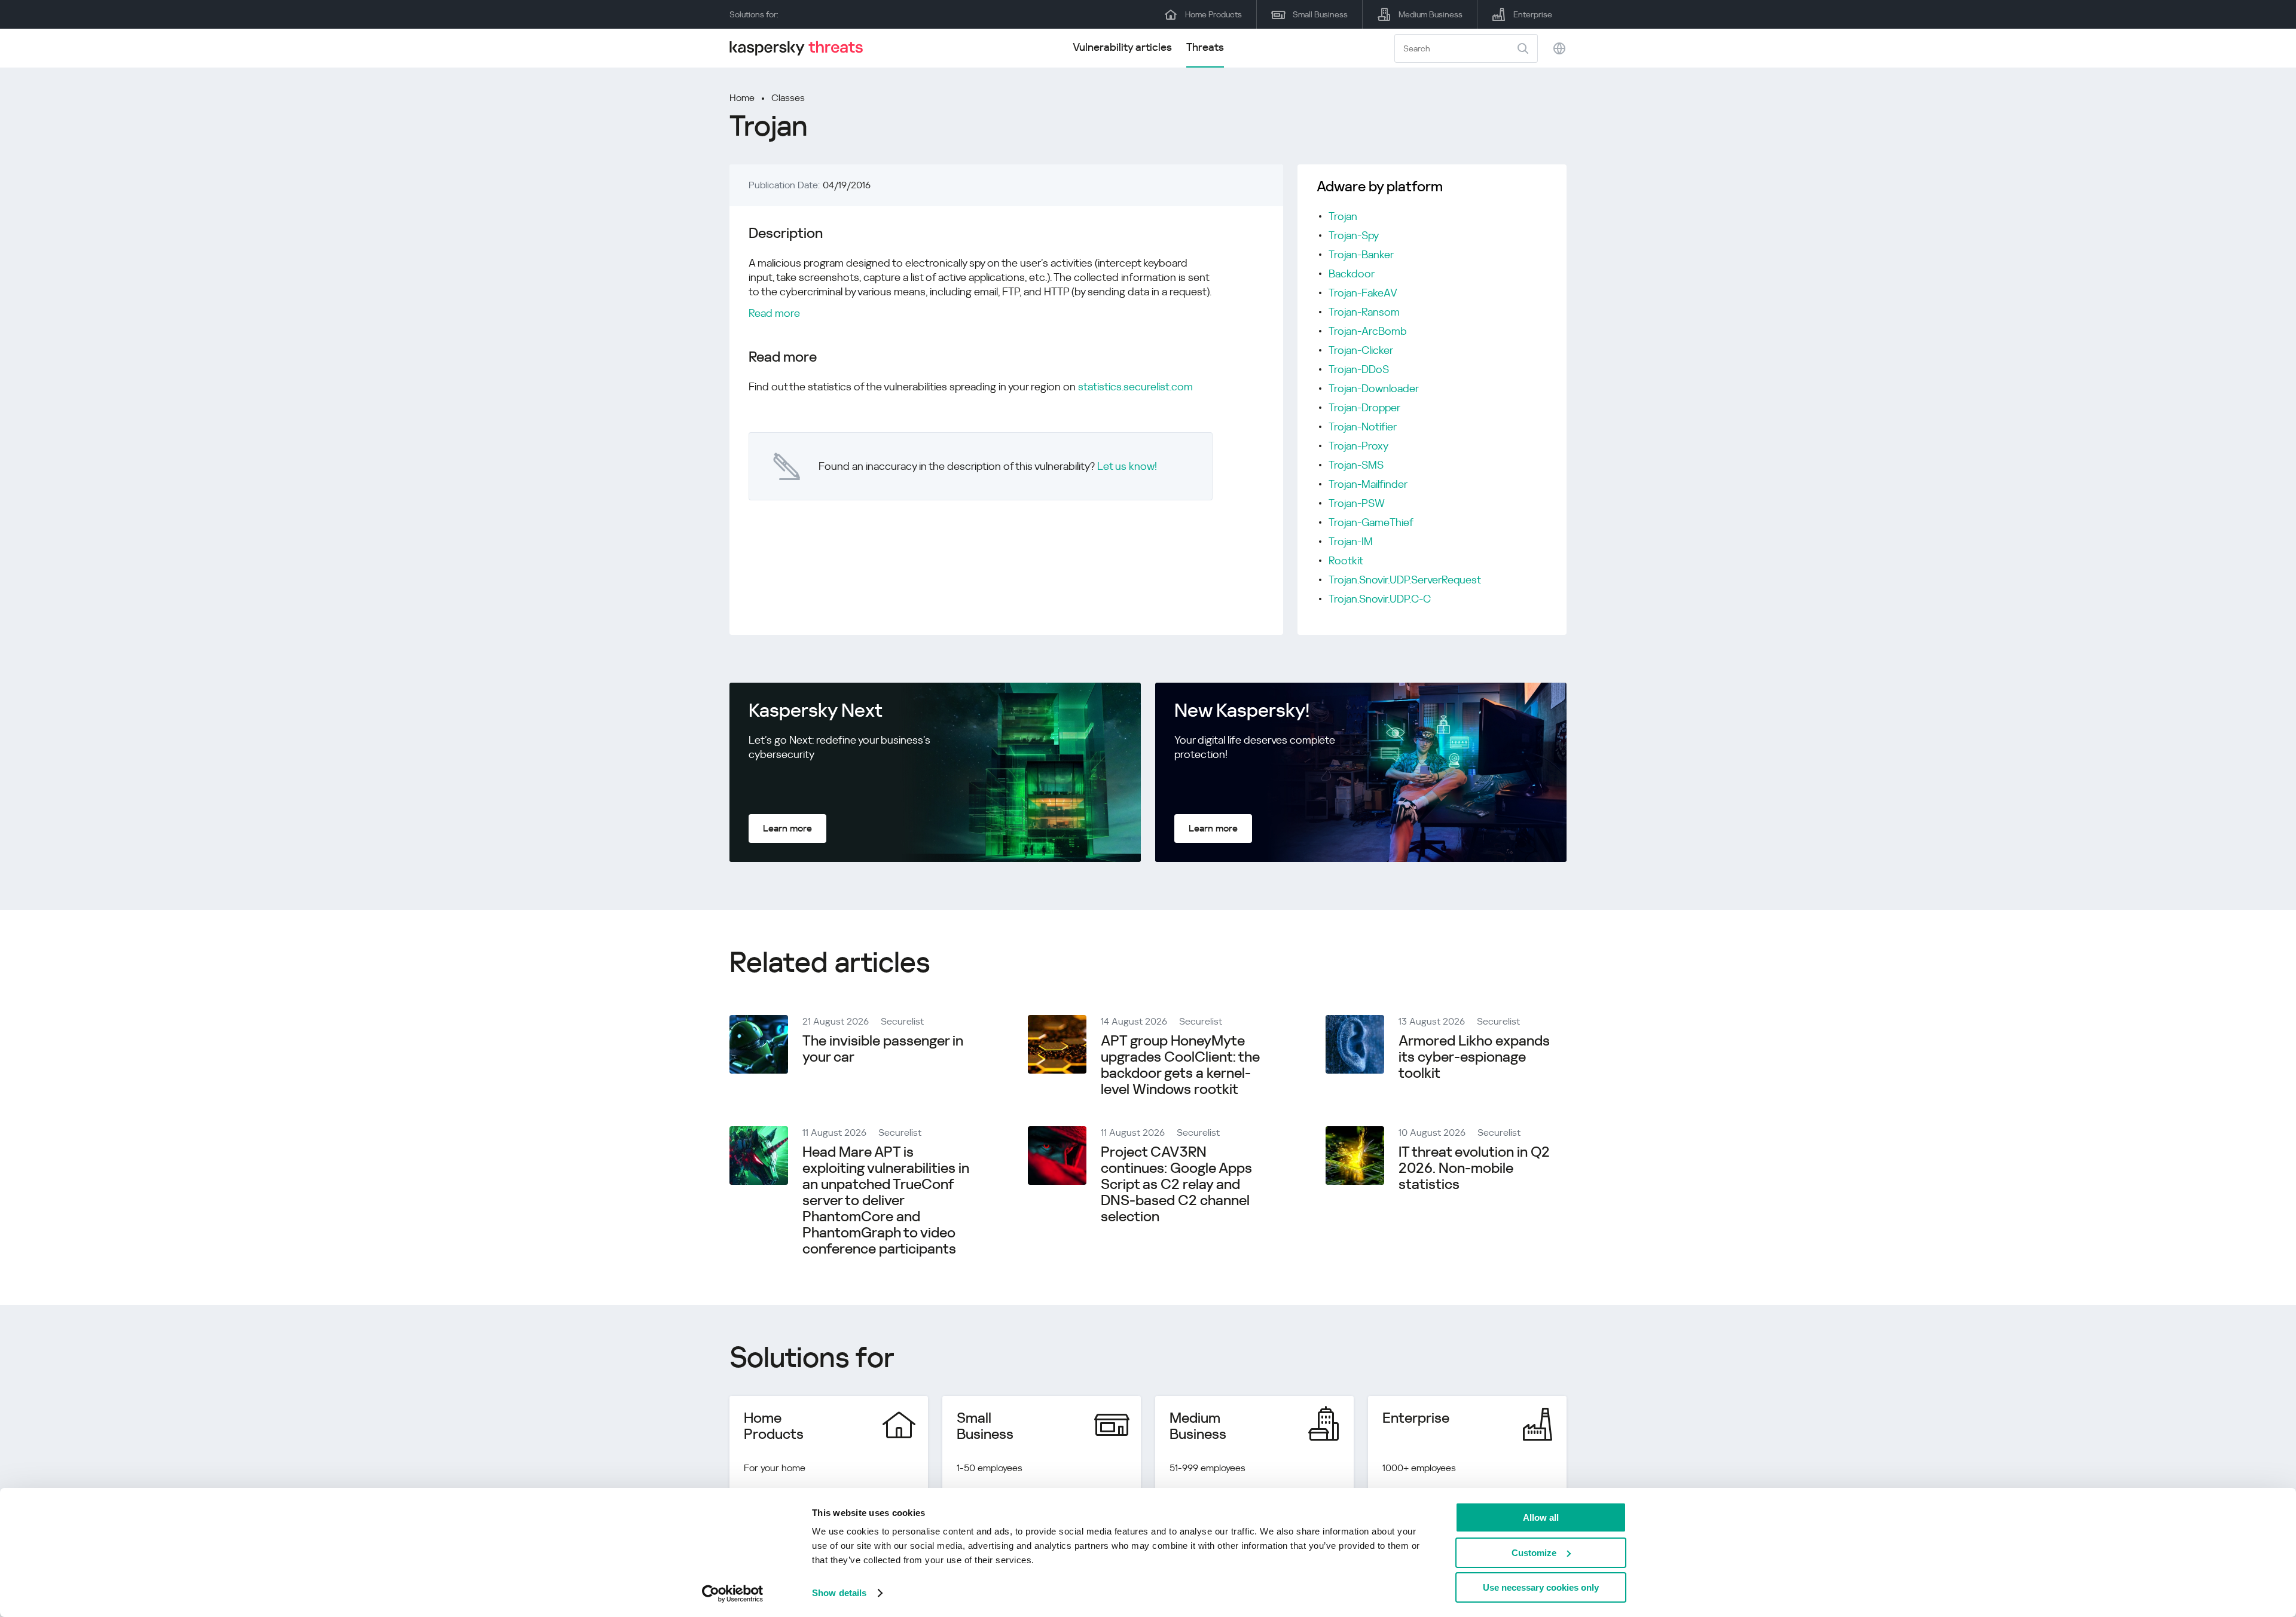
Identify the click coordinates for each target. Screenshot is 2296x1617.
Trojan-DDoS (1359, 369)
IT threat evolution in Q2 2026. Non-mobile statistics (1474, 1168)
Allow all (1541, 1517)
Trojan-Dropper (1364, 407)
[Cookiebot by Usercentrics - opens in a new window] (733, 1594)
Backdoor (1352, 273)
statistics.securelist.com (1135, 386)
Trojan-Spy (1354, 235)
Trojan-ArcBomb (1368, 331)
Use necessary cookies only (1541, 1587)
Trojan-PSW (1357, 503)
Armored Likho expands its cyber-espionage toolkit (1474, 1057)
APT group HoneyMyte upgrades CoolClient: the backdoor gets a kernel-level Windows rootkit (1180, 1065)
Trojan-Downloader (1374, 388)
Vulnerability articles (1122, 47)
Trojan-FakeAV (1363, 293)
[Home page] (801, 48)
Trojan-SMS (1356, 465)
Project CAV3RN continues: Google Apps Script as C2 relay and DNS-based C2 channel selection (1176, 1184)
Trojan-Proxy (1358, 446)
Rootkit (1346, 560)
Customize (1534, 1553)
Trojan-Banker (1361, 254)
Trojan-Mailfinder (1368, 484)
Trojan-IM (1351, 541)
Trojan (1343, 216)
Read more (774, 313)
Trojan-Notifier (1363, 427)
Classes (788, 98)
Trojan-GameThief (1371, 522)
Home (742, 98)
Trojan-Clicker (1361, 350)
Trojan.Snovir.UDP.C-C (1380, 599)
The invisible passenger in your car (883, 1049)
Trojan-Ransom (1364, 312)
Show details (839, 1593)
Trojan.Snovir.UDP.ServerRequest (1405, 580)
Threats (1205, 47)
